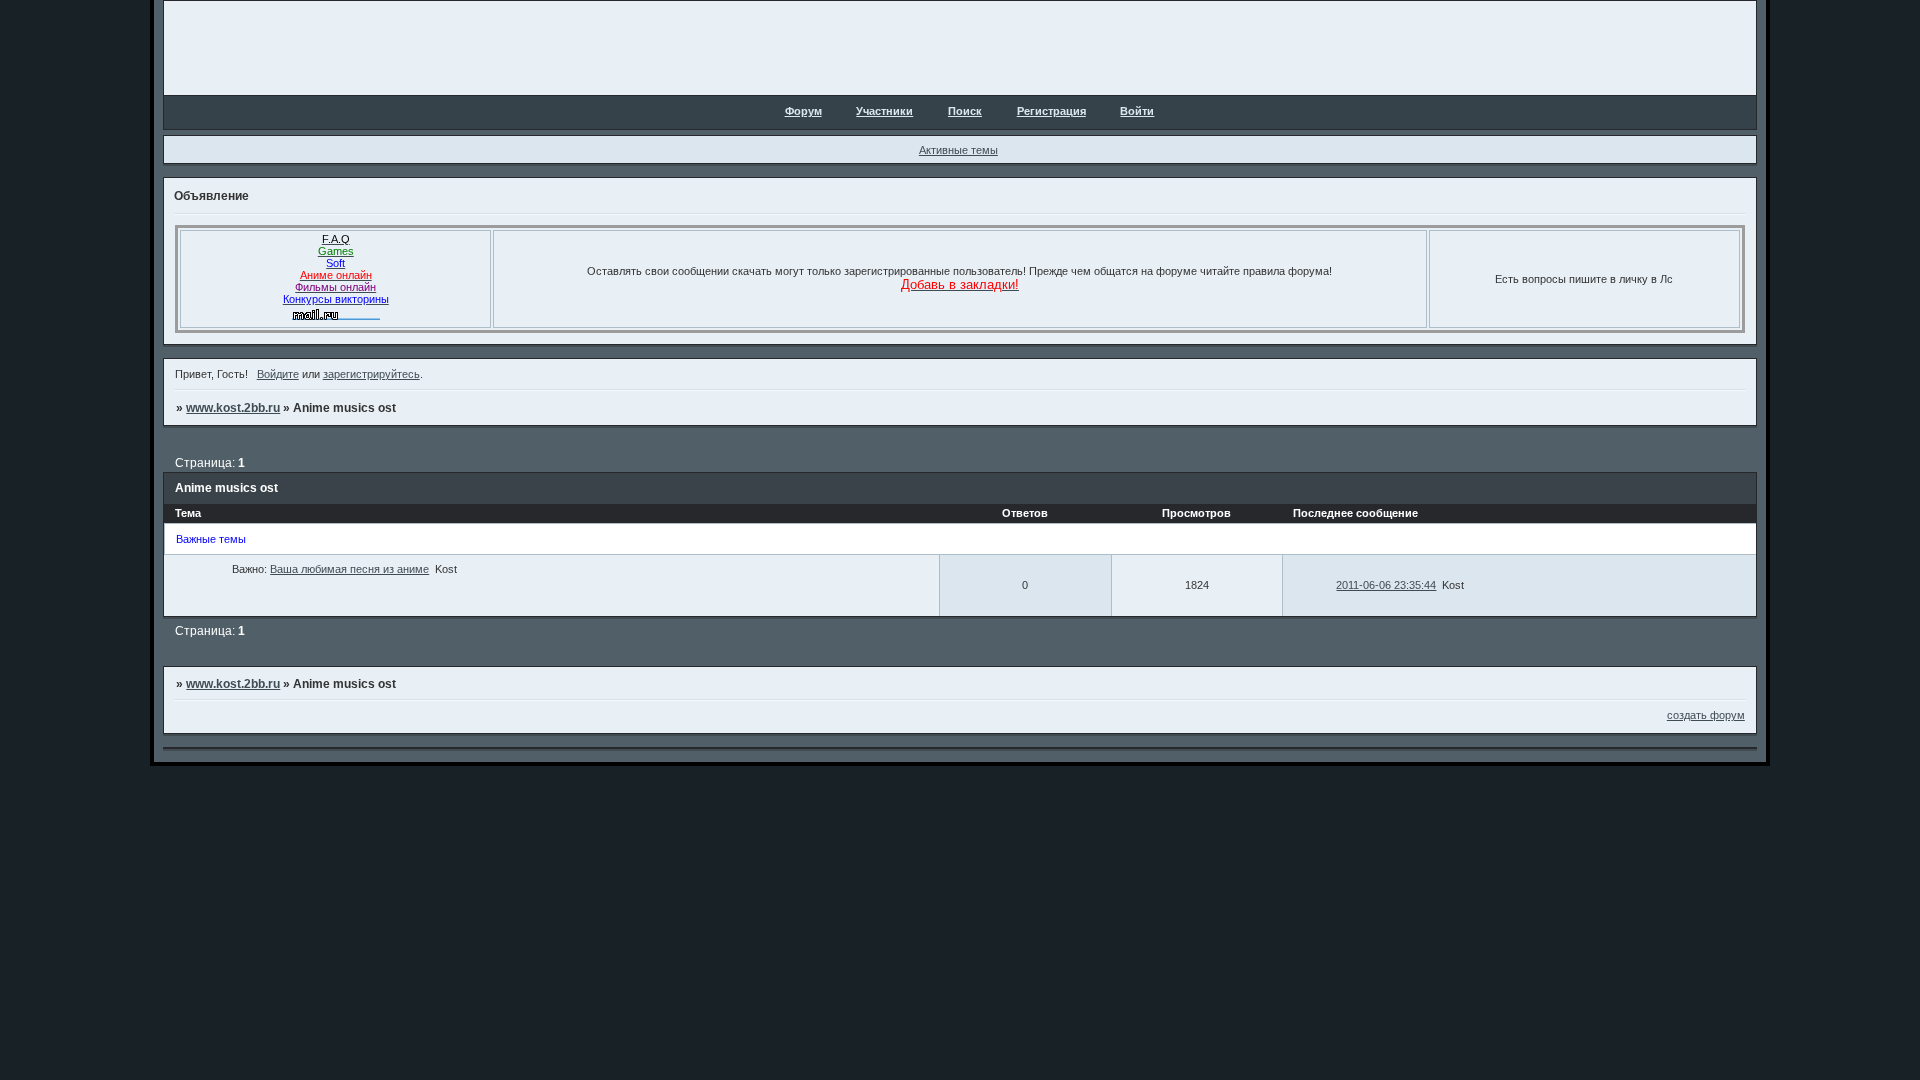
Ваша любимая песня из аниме (349, 569)
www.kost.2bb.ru (233, 408)
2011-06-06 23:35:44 (1386, 585)
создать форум (1706, 715)
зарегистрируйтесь (371, 374)
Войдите (278, 374)
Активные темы (958, 150)
